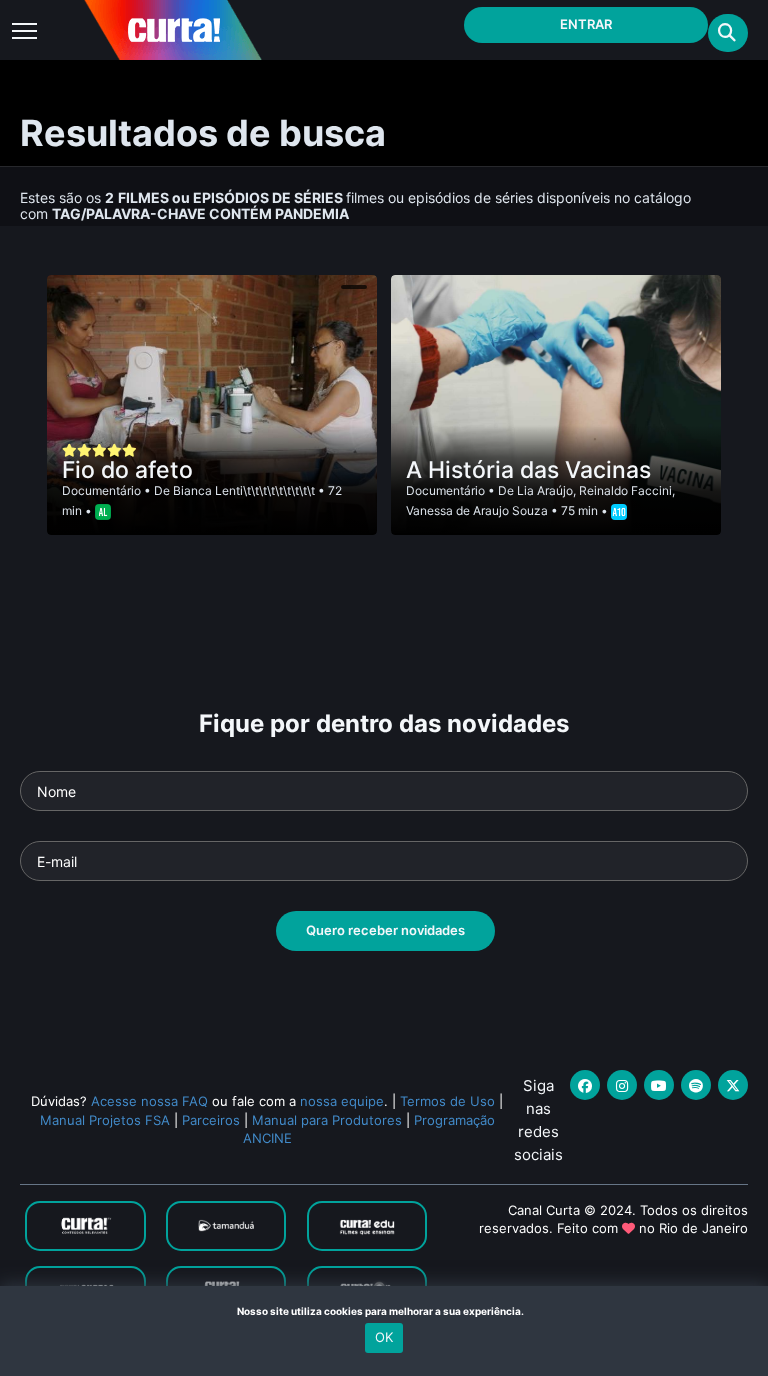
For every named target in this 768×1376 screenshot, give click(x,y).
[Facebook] (585, 1085)
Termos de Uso (447, 1101)
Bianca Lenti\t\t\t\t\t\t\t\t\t (244, 490)
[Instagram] (622, 1085)
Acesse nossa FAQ (149, 1101)
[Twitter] (733, 1085)
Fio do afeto (127, 470)
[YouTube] (659, 1085)
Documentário (101, 490)
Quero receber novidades (385, 930)
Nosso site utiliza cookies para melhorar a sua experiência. (384, 1311)
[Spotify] (696, 1085)
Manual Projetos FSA (105, 1120)
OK (384, 1337)
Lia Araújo (545, 490)
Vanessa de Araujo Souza (477, 510)
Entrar (586, 24)
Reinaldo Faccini (625, 490)
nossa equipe (342, 1101)
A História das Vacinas (528, 470)
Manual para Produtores (327, 1120)
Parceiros (211, 1120)
